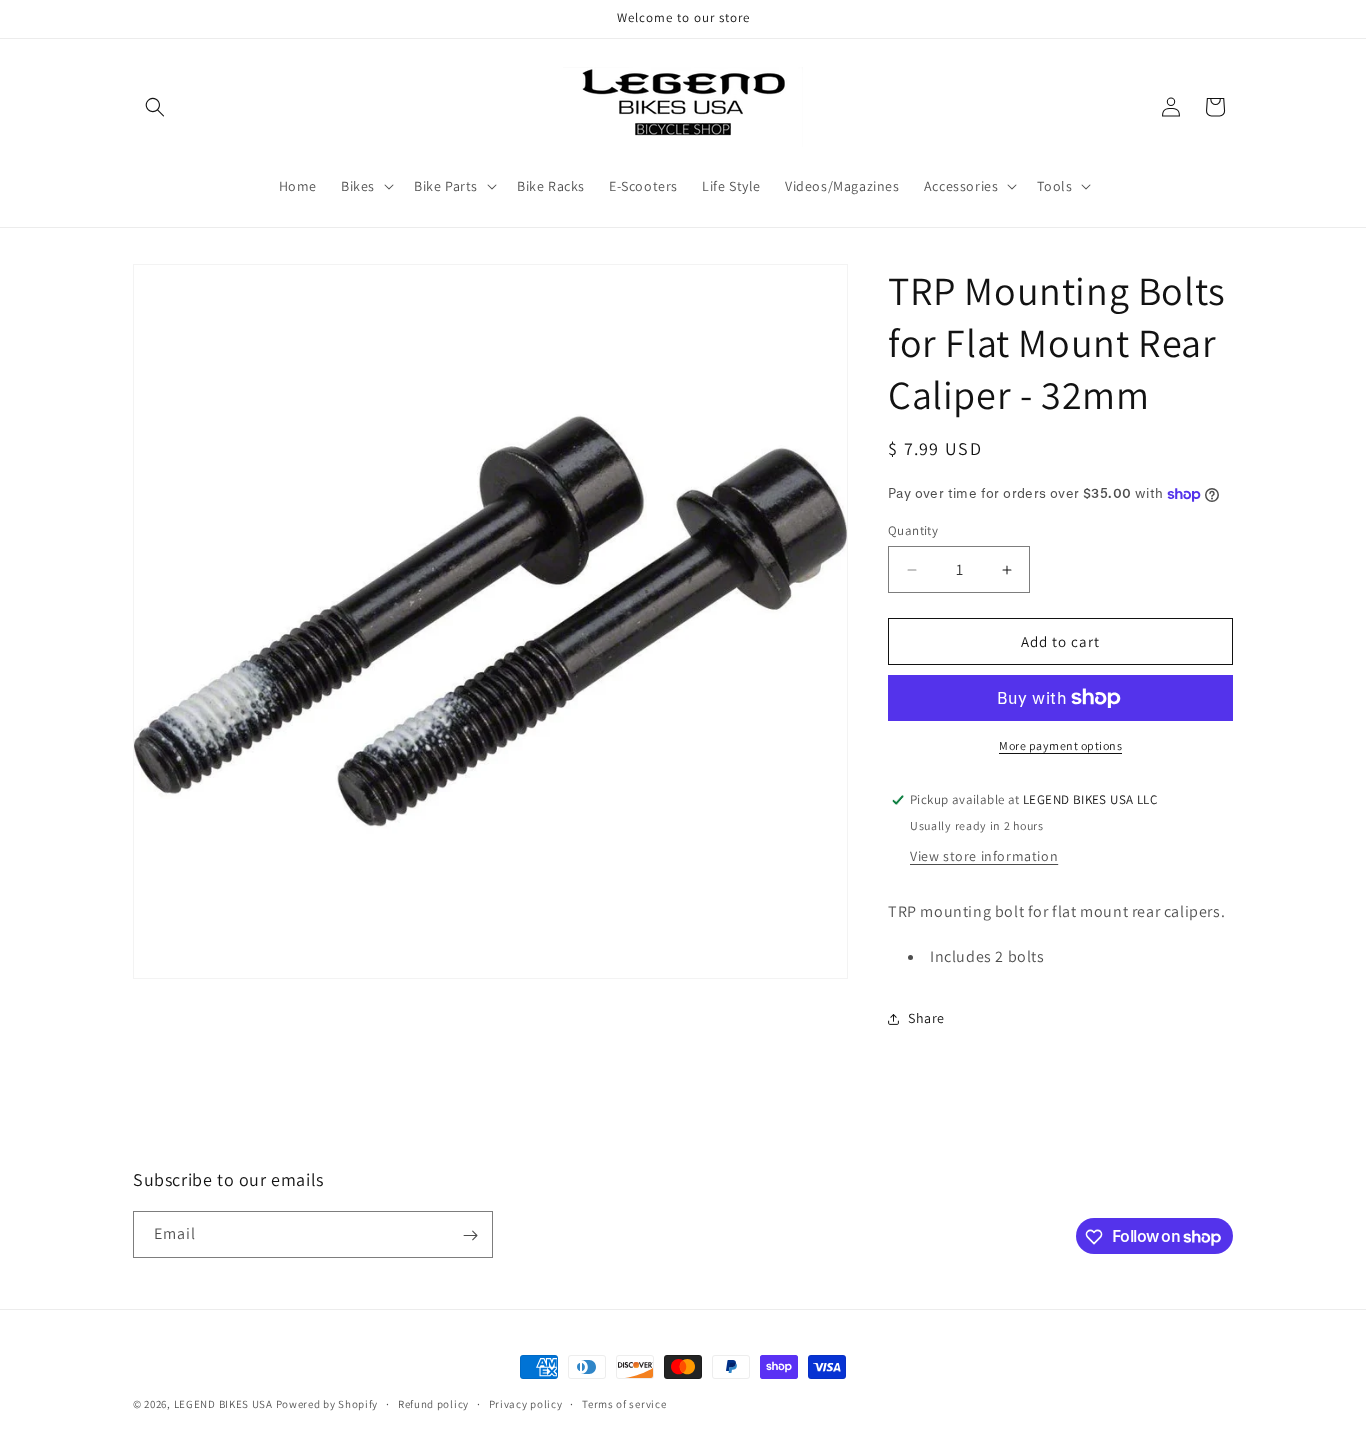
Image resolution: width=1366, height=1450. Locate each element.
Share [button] (926, 1018)
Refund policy (433, 1403)
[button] (155, 107)
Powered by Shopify (327, 1404)
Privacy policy (526, 1403)
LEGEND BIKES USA (223, 1404)
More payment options (1060, 745)
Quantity (913, 530)
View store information (984, 856)
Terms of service (624, 1403)
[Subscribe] (470, 1235)
